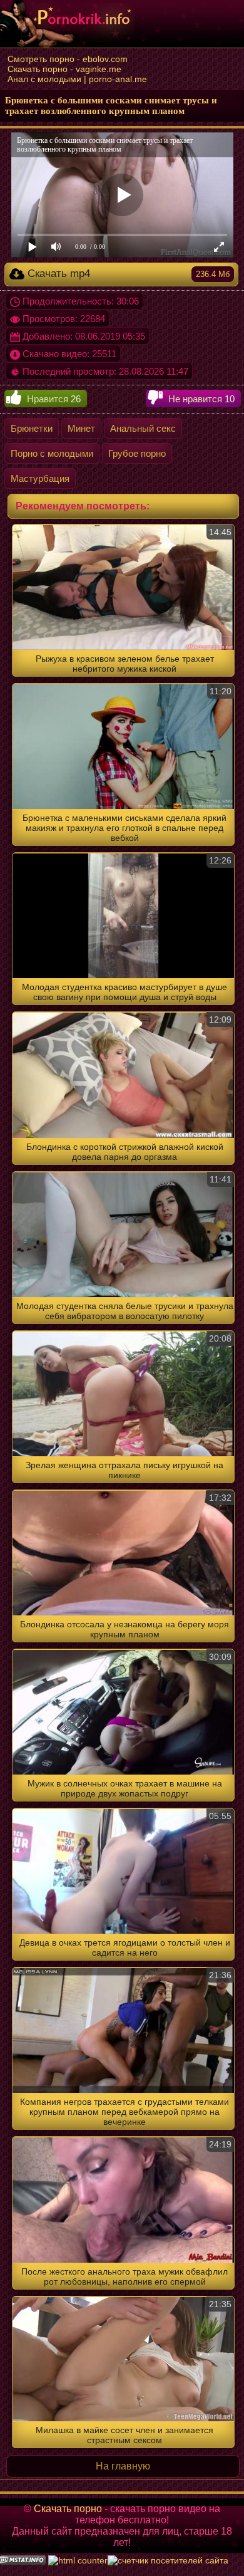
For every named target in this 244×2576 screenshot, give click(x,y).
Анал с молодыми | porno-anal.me (77, 79)
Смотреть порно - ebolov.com (68, 59)
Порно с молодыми (52, 453)
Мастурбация (40, 478)
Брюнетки (32, 428)
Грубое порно (137, 453)
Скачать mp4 (127, 274)
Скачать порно (68, 2509)
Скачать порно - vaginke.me (64, 69)
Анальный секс (143, 428)
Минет (81, 428)
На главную (123, 2466)
